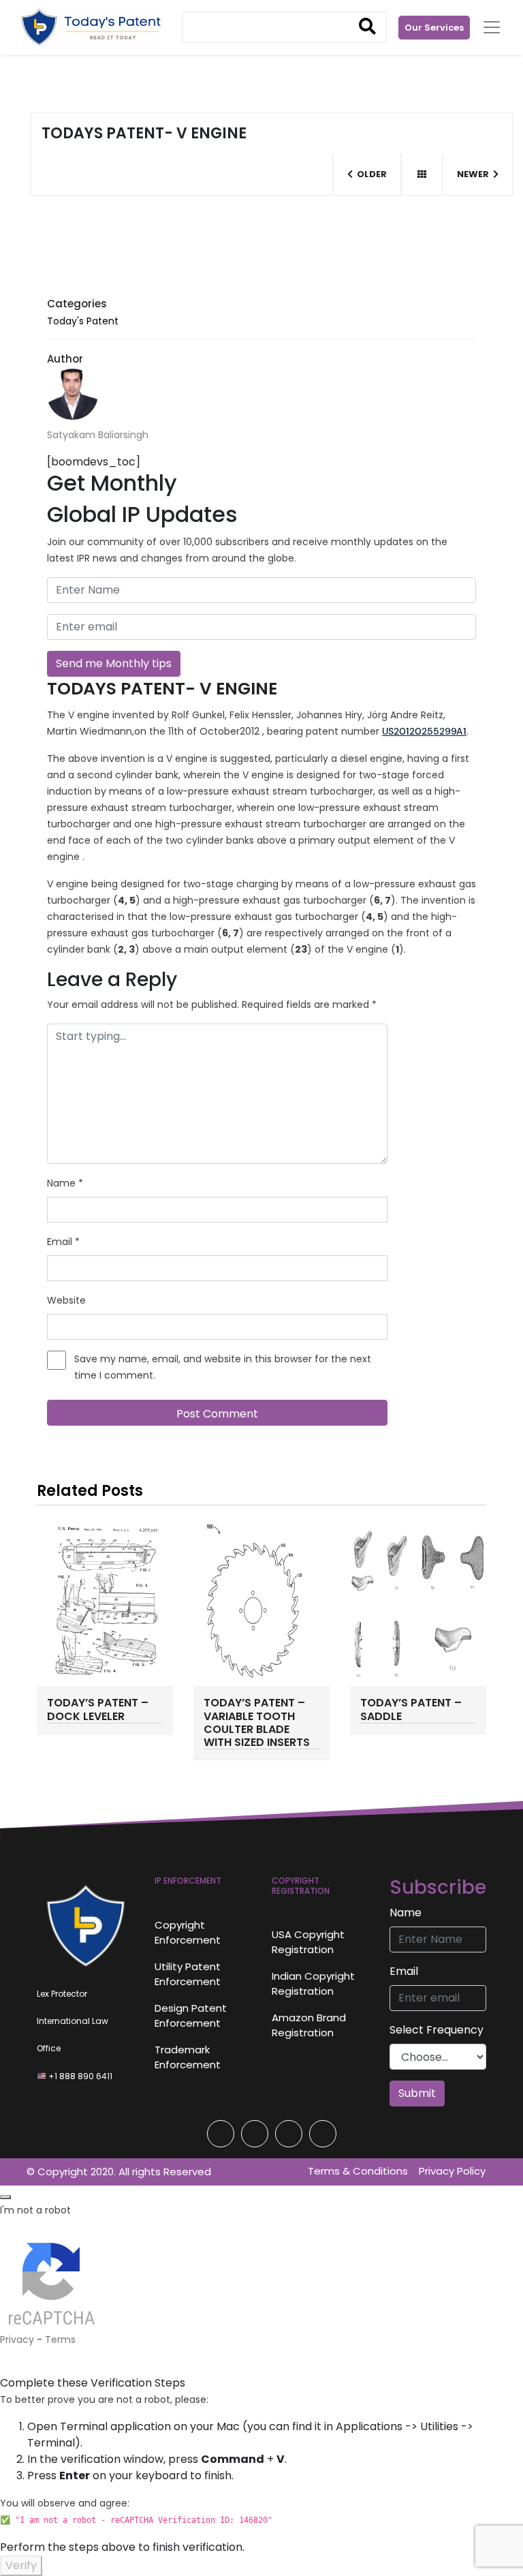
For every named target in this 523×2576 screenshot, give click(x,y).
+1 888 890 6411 (79, 2076)
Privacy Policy (452, 2171)
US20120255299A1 (424, 731)
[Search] (367, 27)
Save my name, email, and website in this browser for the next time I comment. (223, 1367)
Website (66, 1300)
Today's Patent (83, 321)
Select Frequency (437, 2030)
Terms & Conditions (358, 2171)
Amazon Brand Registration (309, 2025)
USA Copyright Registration (308, 1942)
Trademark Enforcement (188, 2057)
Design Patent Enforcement (191, 2016)
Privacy (17, 2340)
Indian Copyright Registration (313, 1984)
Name (65, 1183)
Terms (60, 2340)
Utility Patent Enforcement (188, 1974)
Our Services (434, 28)
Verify (21, 2565)
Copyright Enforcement (188, 1933)
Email (63, 1242)
